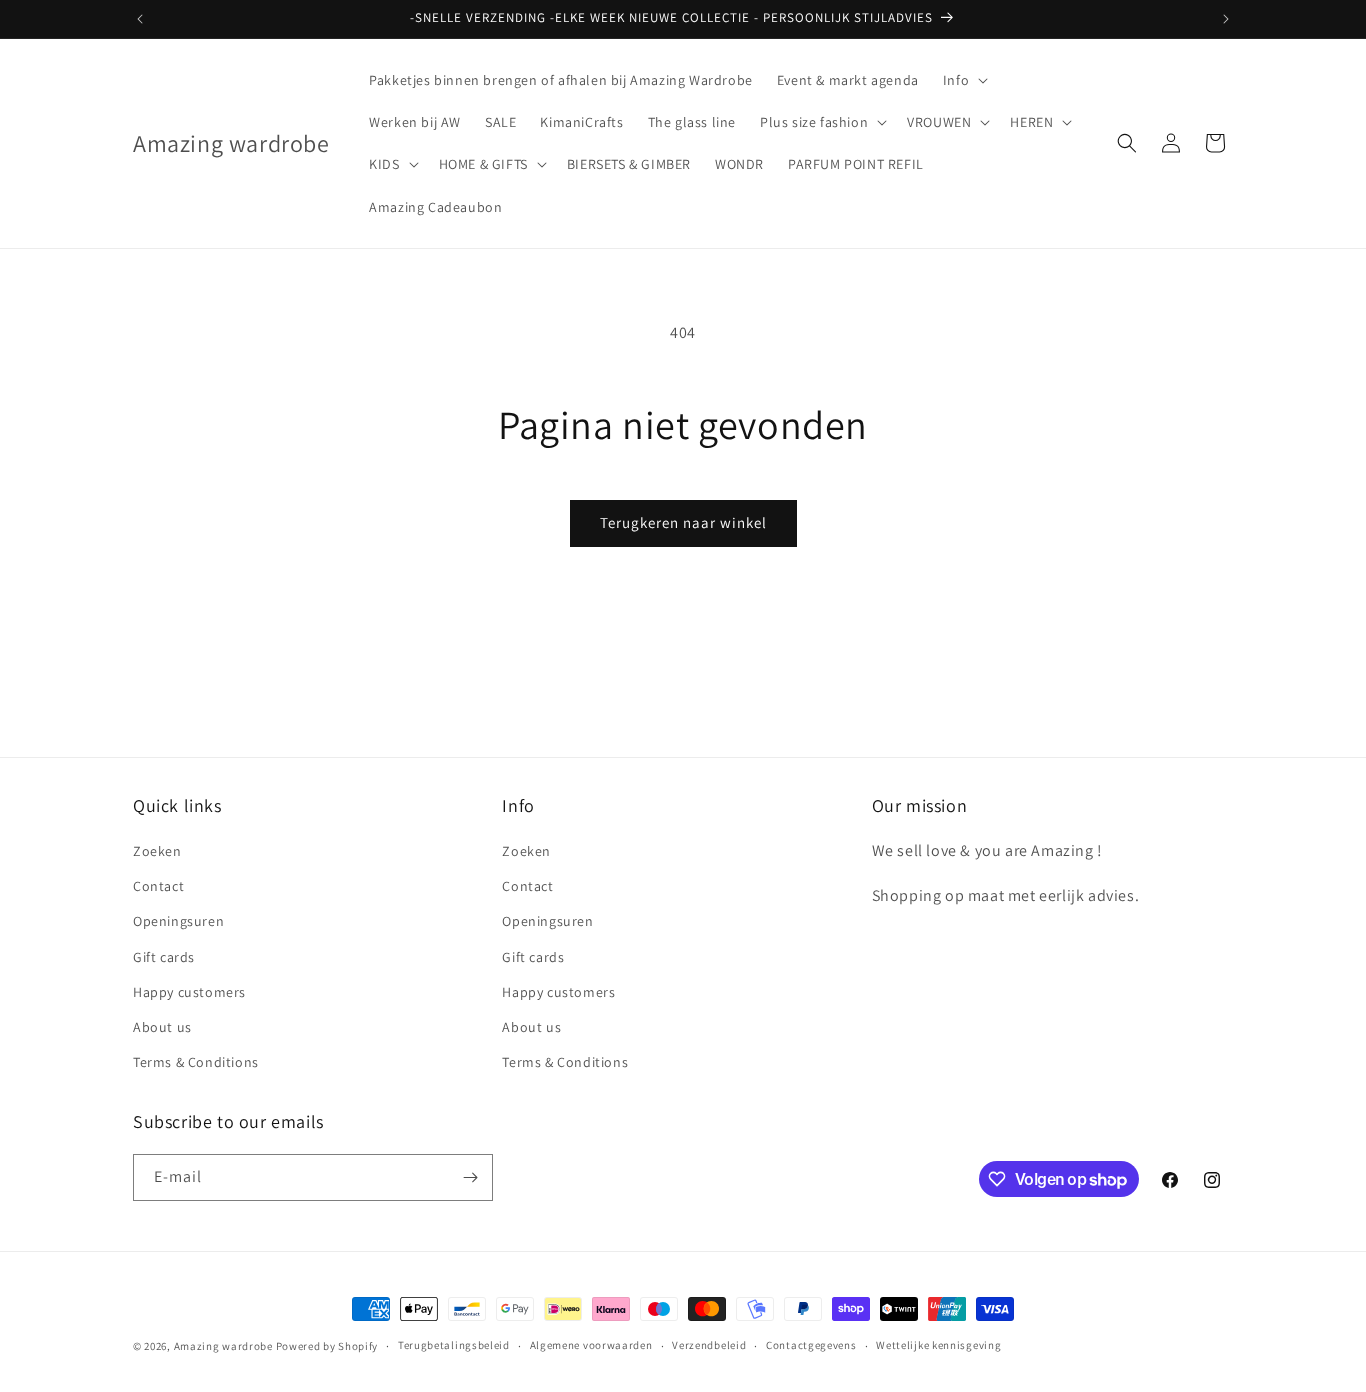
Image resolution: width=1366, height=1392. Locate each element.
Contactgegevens (811, 1345)
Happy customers (189, 992)
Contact (158, 886)
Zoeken (157, 851)
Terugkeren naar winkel (683, 522)
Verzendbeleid (709, 1345)
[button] (963, 80)
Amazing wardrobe (223, 1346)
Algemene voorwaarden (591, 1345)
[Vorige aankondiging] (140, 19)
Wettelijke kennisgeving (938, 1345)
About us (162, 1027)
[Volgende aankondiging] (1226, 19)
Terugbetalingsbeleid (454, 1345)
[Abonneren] (470, 1177)
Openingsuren (178, 921)
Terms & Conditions (196, 1062)
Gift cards (164, 957)
